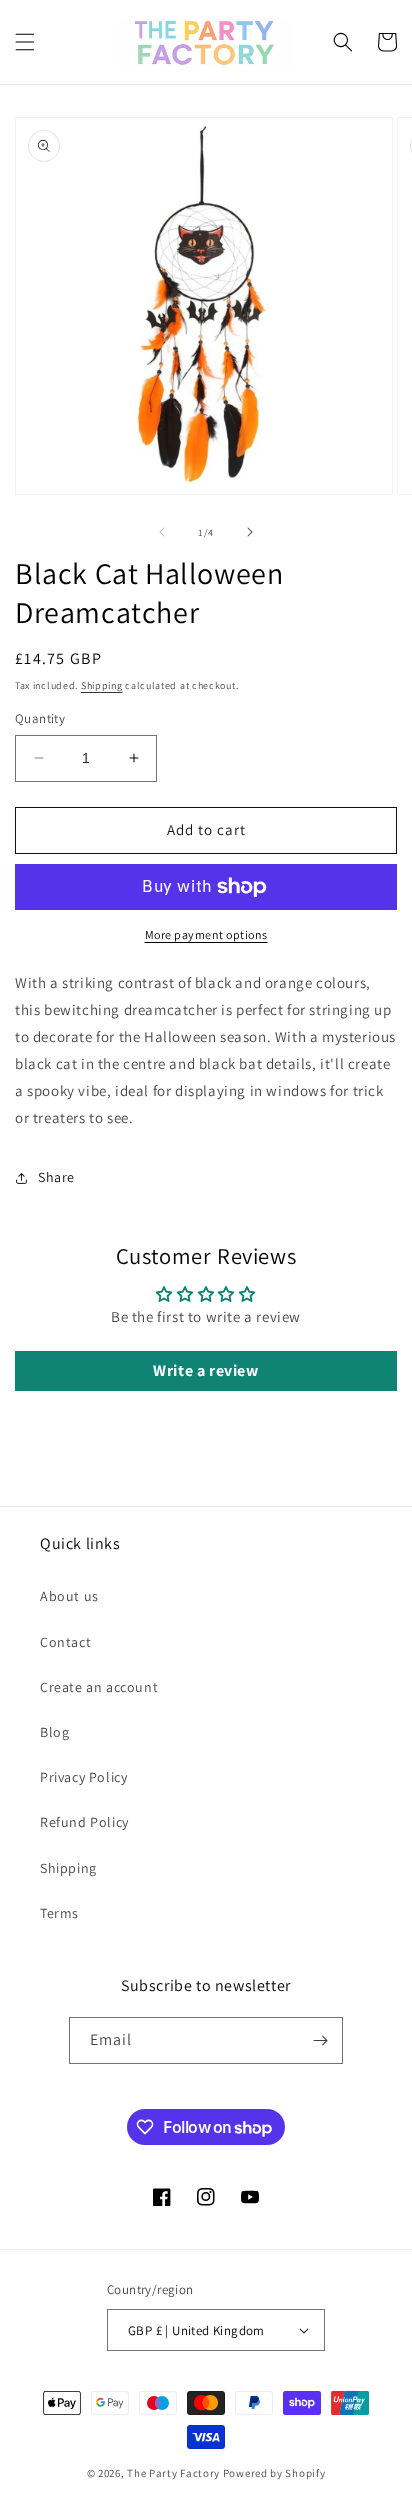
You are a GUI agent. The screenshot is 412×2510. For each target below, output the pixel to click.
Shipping (102, 685)
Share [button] (56, 1177)
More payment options (206, 934)
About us (69, 1596)
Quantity (40, 718)
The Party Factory (173, 2473)
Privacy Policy (83, 1777)
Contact (65, 1642)
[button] (25, 42)
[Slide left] (162, 532)
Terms (59, 1913)
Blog (54, 1732)
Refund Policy (84, 1822)
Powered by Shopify (274, 2473)
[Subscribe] (320, 2040)
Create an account (99, 1687)
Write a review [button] (205, 1370)
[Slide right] (250, 532)
